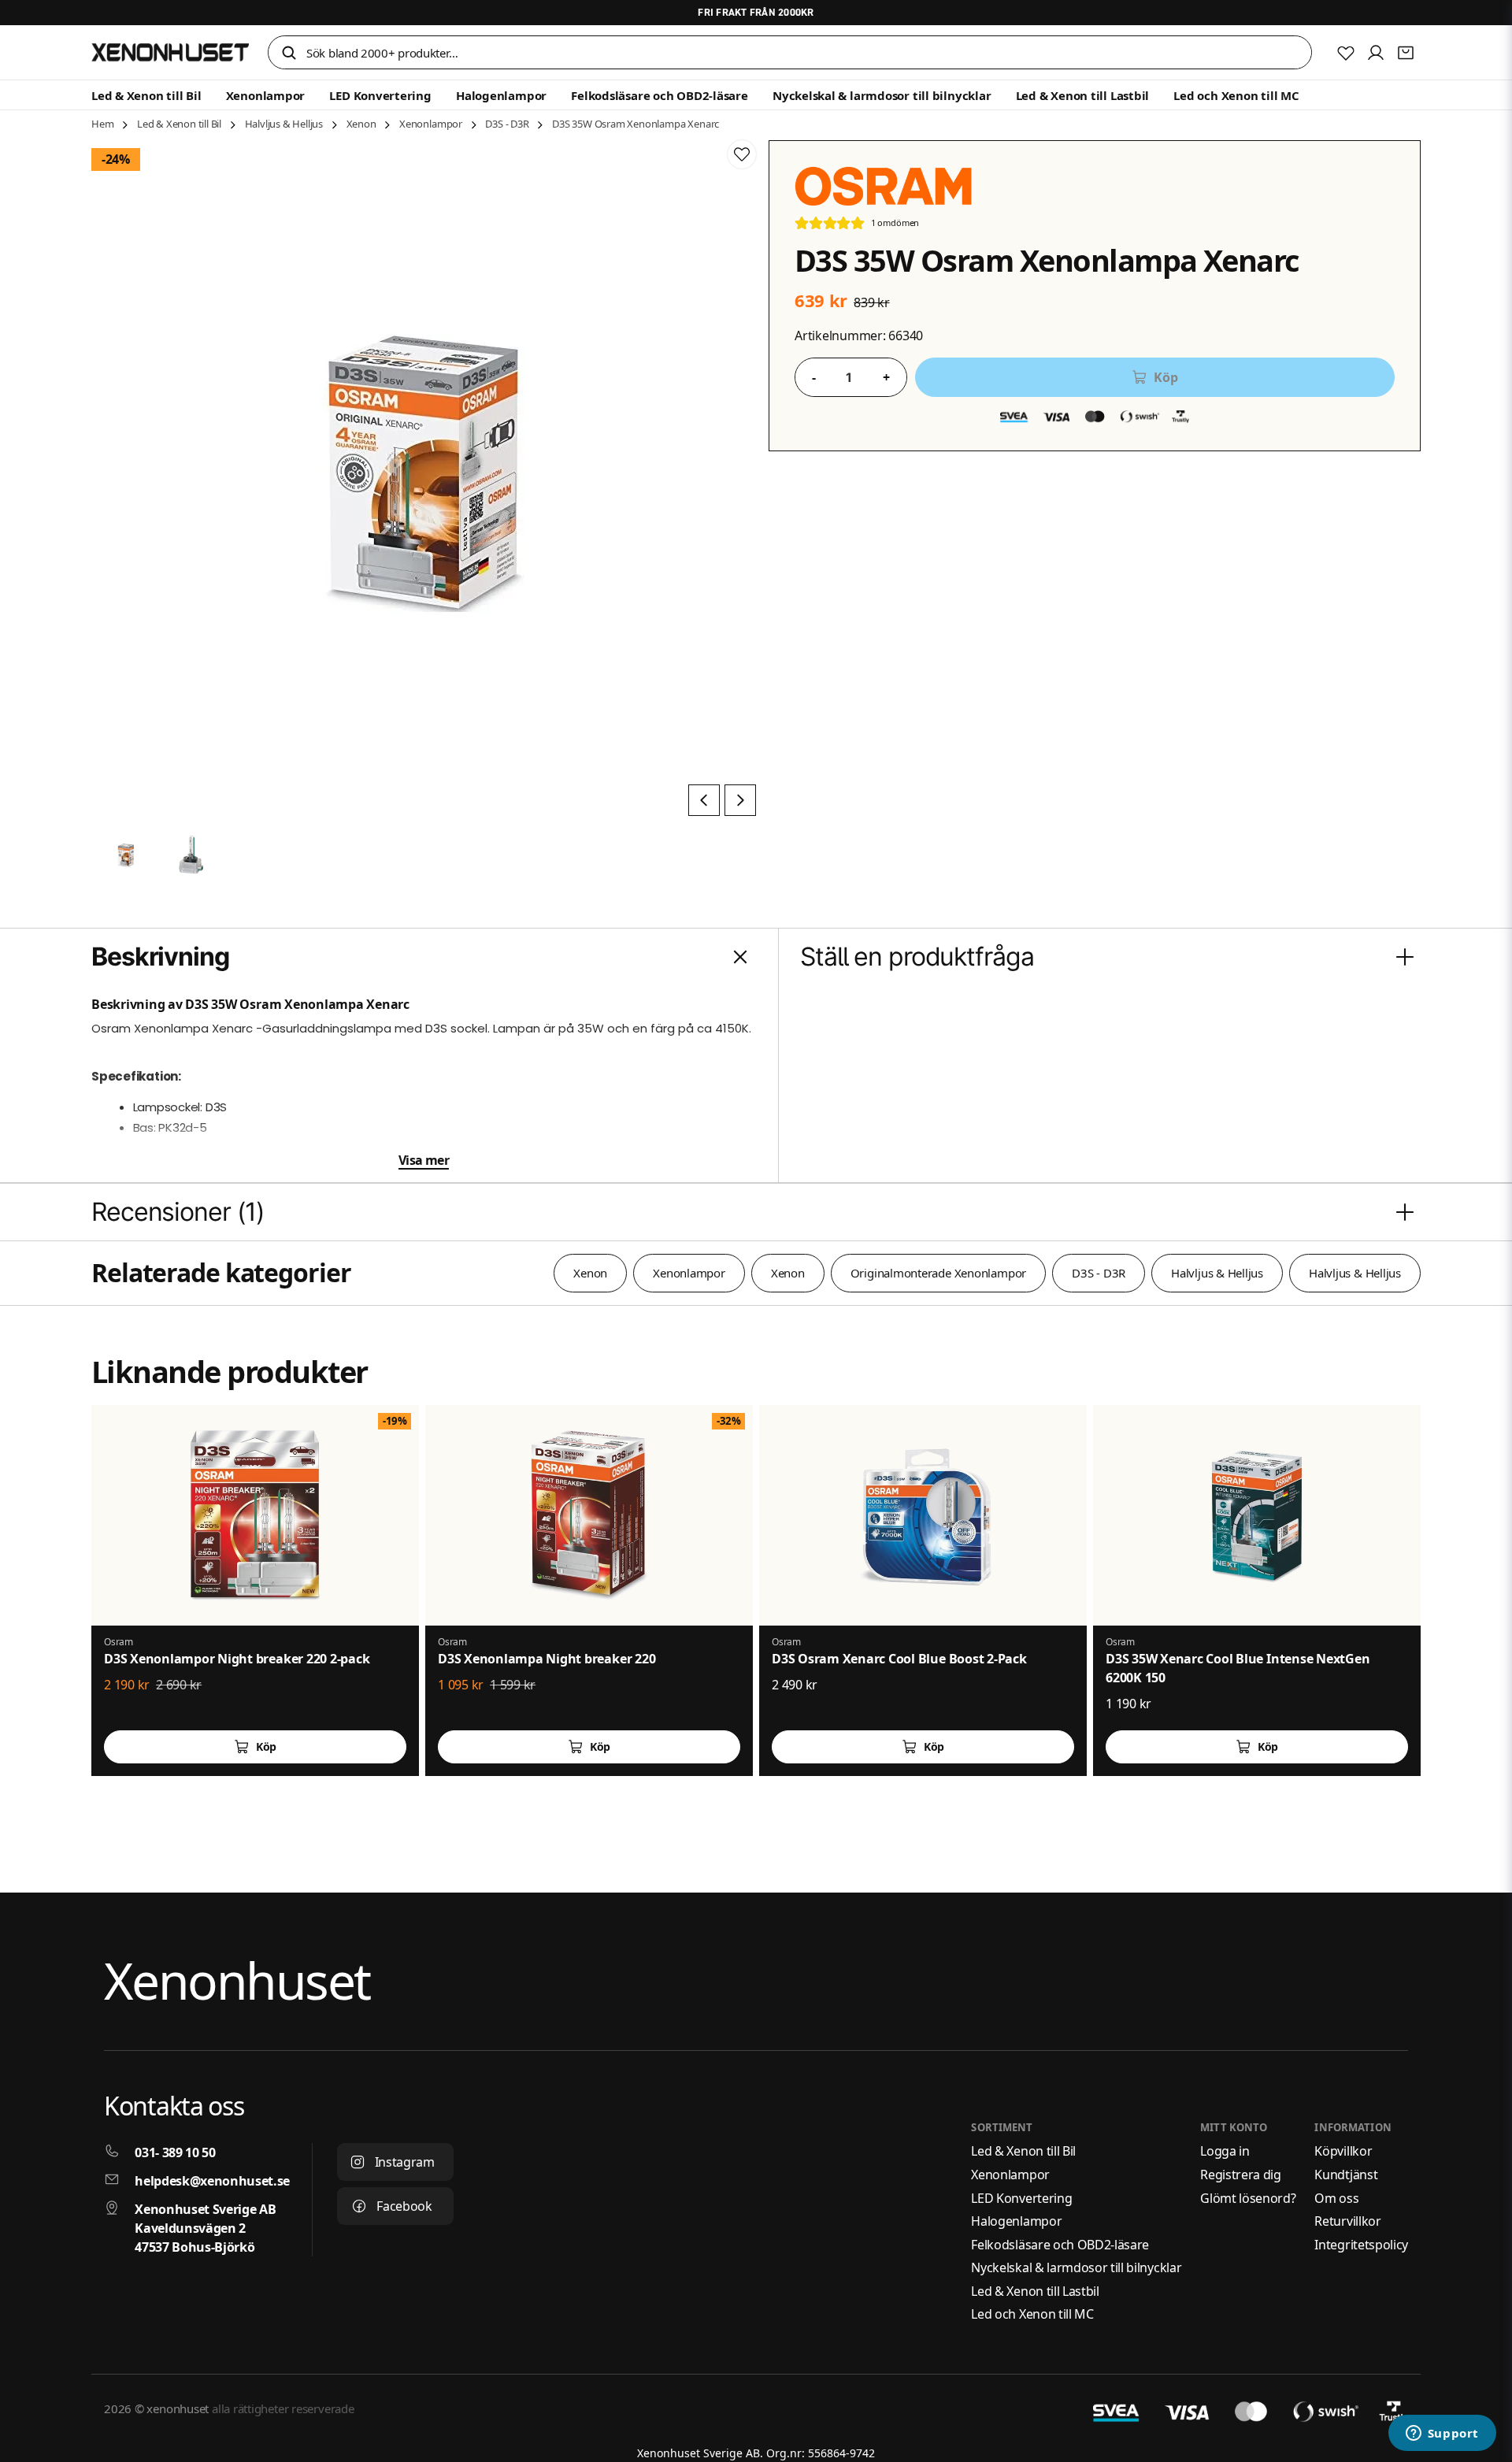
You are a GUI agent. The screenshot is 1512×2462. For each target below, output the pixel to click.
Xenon (361, 124)
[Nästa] (740, 800)
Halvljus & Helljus (284, 124)
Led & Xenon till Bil (146, 95)
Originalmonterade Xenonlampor (938, 1273)
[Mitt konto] (1376, 53)
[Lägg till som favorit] (1346, 53)
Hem (102, 124)
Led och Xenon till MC (1236, 95)
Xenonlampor (266, 95)
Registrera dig (1241, 2175)
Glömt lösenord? (1248, 2198)
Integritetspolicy (1361, 2245)
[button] (289, 54)
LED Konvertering (380, 95)
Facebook (404, 2206)
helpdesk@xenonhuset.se (212, 2181)
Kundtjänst (1346, 2175)
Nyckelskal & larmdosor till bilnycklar (882, 95)
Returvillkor (1347, 2221)
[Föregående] (704, 800)
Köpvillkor (1343, 2151)
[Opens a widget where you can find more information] (1442, 2434)
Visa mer (424, 1160)
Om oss (1336, 2198)
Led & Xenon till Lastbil (1083, 95)
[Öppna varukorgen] (1406, 53)
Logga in (1225, 2151)
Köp (266, 1746)
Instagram (405, 2162)
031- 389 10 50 (175, 2152)
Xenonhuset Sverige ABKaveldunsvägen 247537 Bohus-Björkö (205, 2228)
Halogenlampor (501, 95)
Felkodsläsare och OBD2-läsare (659, 95)
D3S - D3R (507, 124)
